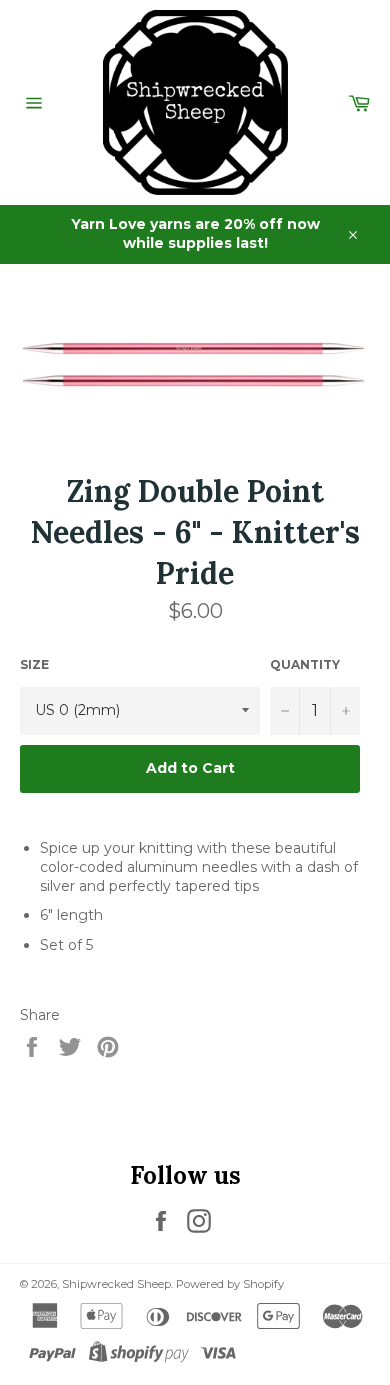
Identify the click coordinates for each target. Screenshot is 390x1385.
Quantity (305, 664)
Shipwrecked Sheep (116, 1284)
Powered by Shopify (230, 1284)
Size (34, 664)
